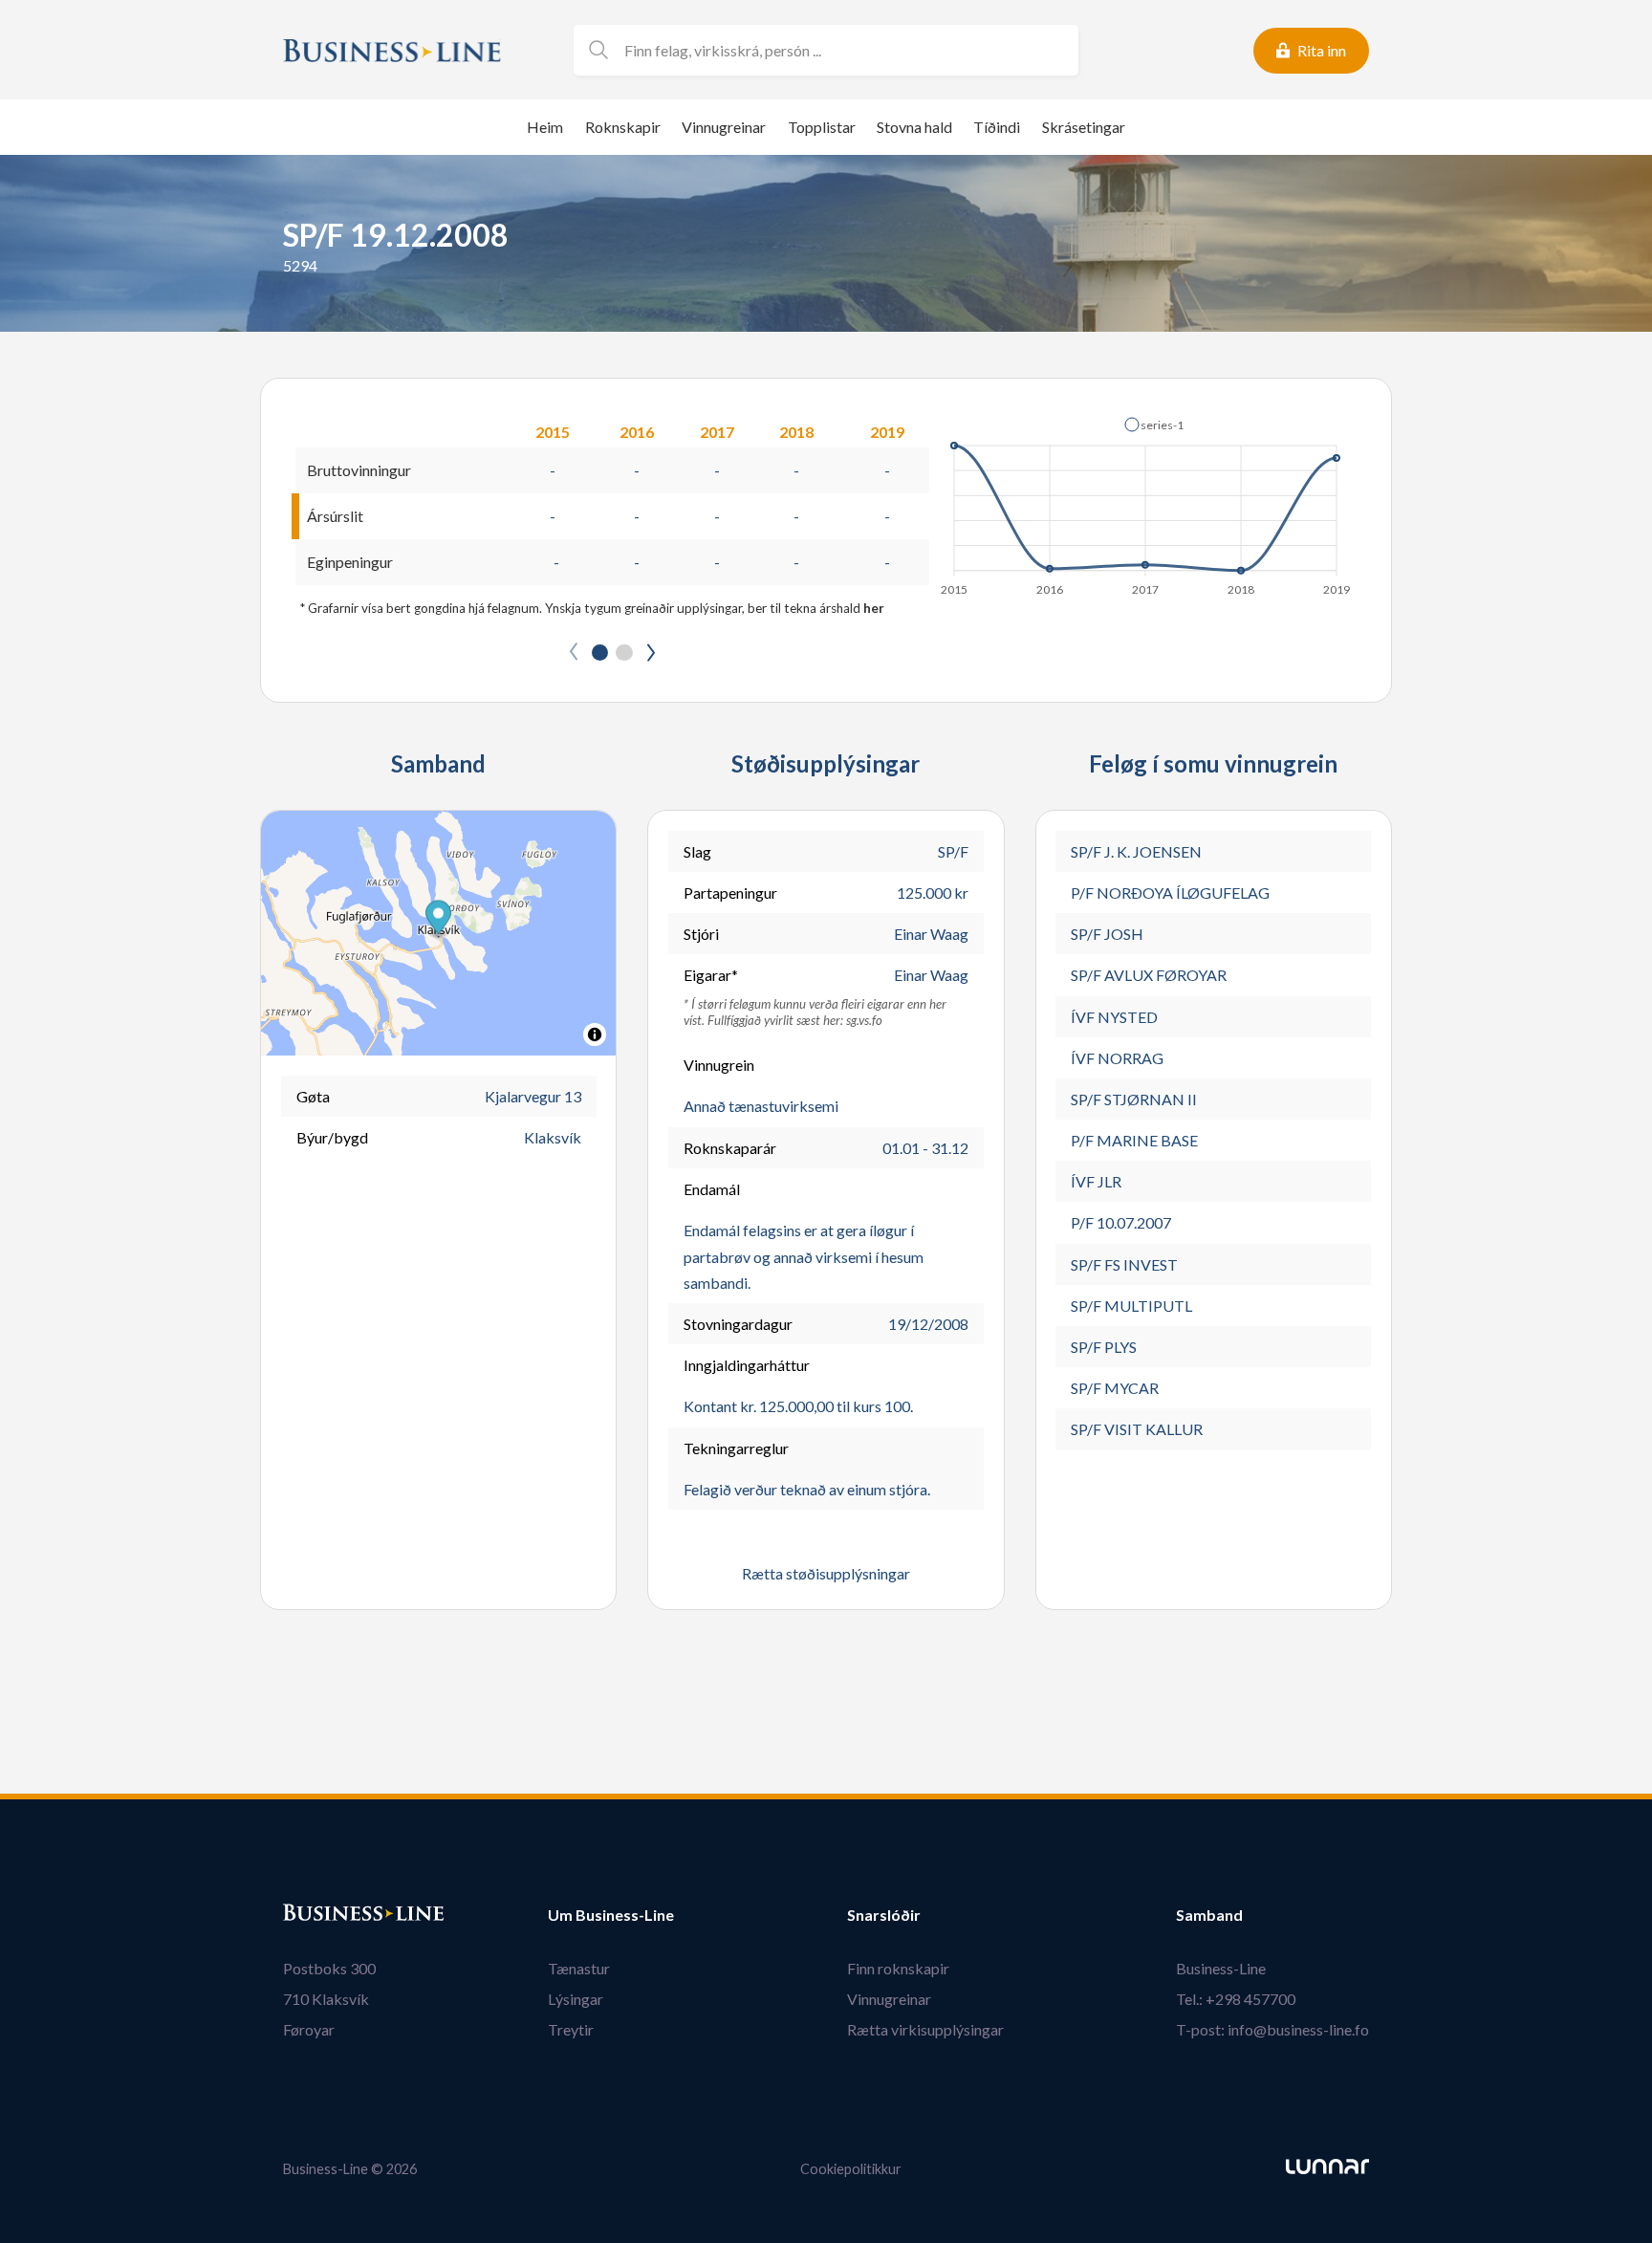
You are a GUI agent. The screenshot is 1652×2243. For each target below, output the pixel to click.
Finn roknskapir (898, 1968)
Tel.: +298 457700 (1236, 1999)
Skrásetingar (1084, 127)
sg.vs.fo (864, 1020)
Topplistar (822, 127)
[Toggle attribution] (595, 1034)
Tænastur (579, 1968)
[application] (1147, 501)
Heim (545, 127)
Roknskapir (623, 127)
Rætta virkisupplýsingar (925, 2029)
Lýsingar (576, 1999)
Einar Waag (931, 934)
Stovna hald (914, 127)
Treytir (571, 2029)
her (874, 608)
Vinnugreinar (724, 127)
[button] (1154, 425)
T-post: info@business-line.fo (1272, 2029)
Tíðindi (997, 127)
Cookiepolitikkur (851, 2169)
